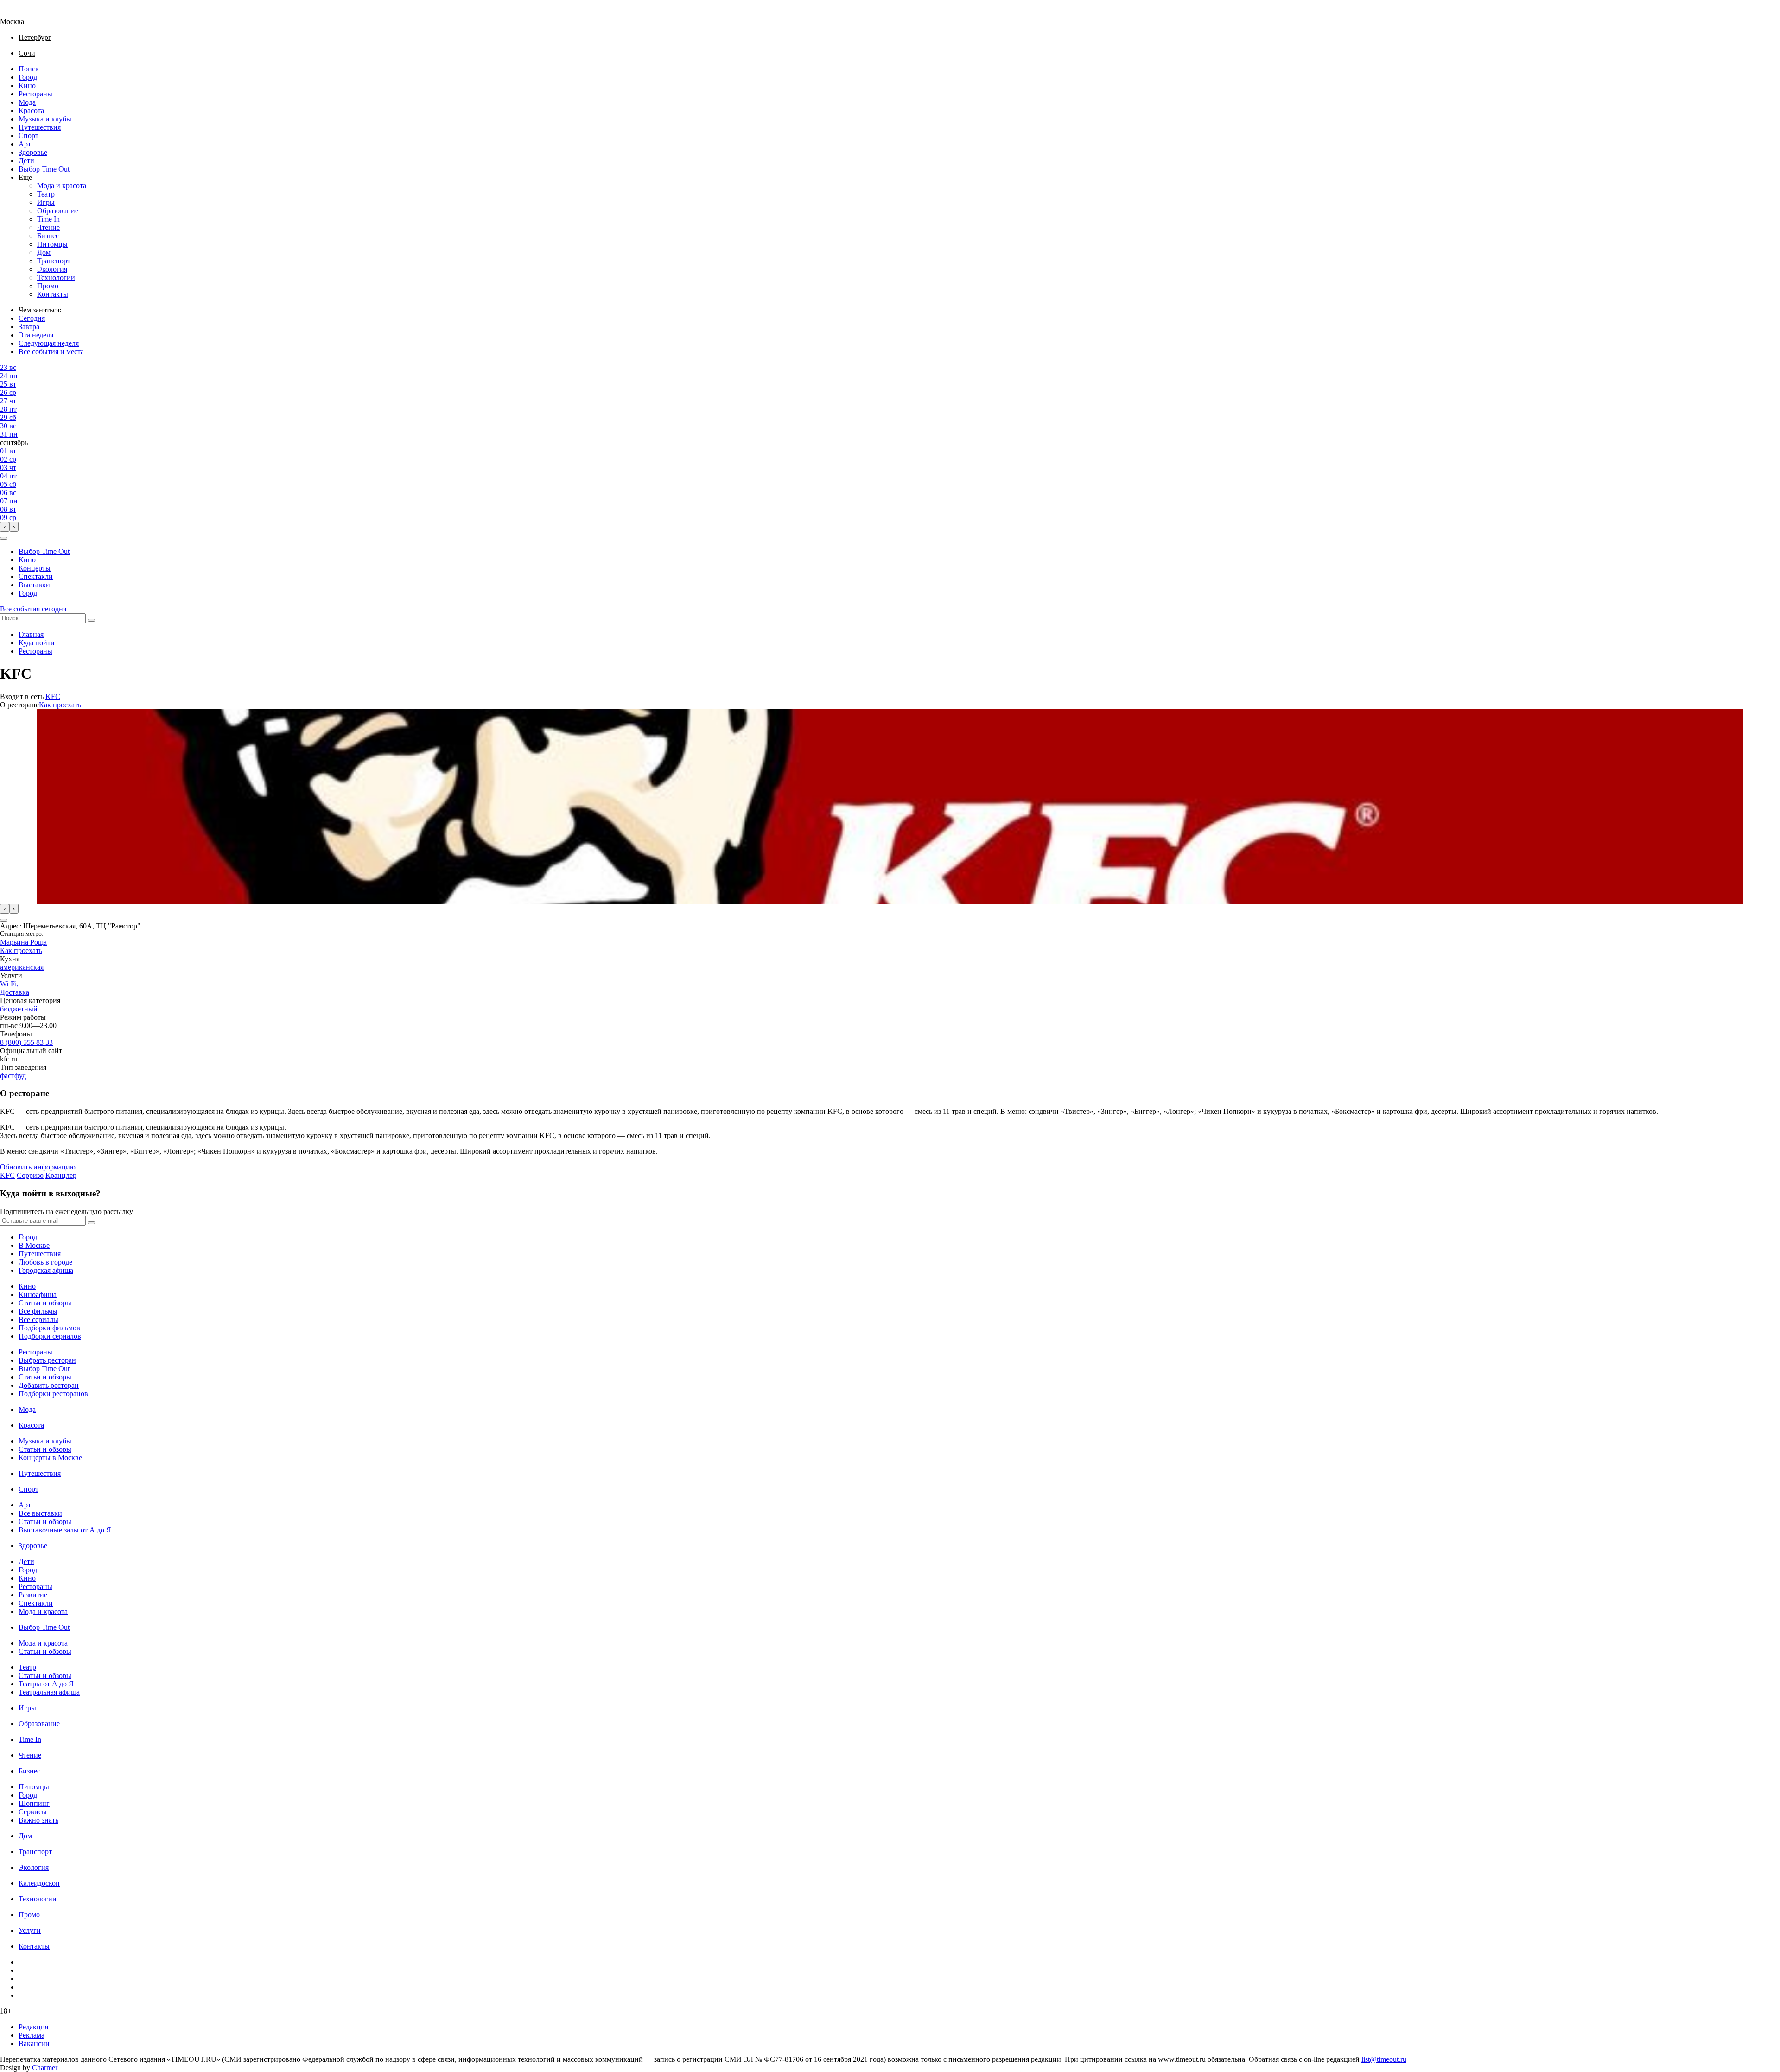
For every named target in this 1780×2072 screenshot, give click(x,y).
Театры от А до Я (46, 1684)
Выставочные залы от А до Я (65, 1530)
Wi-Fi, (9, 984)
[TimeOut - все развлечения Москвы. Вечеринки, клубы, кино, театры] (20, 13)
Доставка (15, 992)
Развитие (33, 1595)
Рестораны (35, 94)
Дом (44, 252)
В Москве (34, 1245)
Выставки (34, 585)
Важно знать (38, 1820)
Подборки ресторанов (53, 1394)
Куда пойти (37, 643)
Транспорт (54, 261)
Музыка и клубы (45, 119)
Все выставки (40, 1513)
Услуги (30, 1930)
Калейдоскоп (39, 1883)
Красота (31, 111)
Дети (26, 161)
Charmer (45, 2068)
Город (28, 77)
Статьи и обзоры (45, 1303)
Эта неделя (36, 335)
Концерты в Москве (50, 1458)
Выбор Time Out (44, 169)
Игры (46, 202)
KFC (53, 696)
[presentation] (5, 527)
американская (22, 967)
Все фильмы (38, 1311)
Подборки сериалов (50, 1336)
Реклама (32, 2035)
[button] (4, 538)
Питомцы (52, 244)
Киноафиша (38, 1294)
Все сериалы (38, 1319)
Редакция (33, 2027)
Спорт (29, 136)
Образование (58, 211)
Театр (46, 194)
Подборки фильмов (49, 1328)
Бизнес (48, 236)
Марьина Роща (23, 942)
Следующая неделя (49, 343)
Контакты (53, 294)
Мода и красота (62, 186)
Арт (25, 144)
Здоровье (33, 152)
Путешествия (40, 127)
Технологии (56, 277)
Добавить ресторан (49, 1385)
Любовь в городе (45, 1262)
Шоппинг (34, 1803)
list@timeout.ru (1384, 2059)
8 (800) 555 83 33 (26, 1042)
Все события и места (51, 352)
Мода (27, 102)
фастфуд (13, 1076)
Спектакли (36, 576)
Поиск (29, 69)
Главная (31, 634)
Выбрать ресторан (47, 1360)
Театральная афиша (49, 1692)
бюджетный (19, 1009)
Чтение (48, 227)
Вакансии (34, 2043)
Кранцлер (61, 1175)
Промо (48, 286)
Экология (52, 269)
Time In (48, 219)
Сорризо (30, 1175)
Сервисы (33, 1812)
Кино (27, 86)
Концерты (35, 568)
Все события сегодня (33, 609)
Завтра (29, 327)
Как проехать (60, 705)
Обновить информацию (38, 1167)
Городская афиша (46, 1270)
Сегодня (32, 318)
